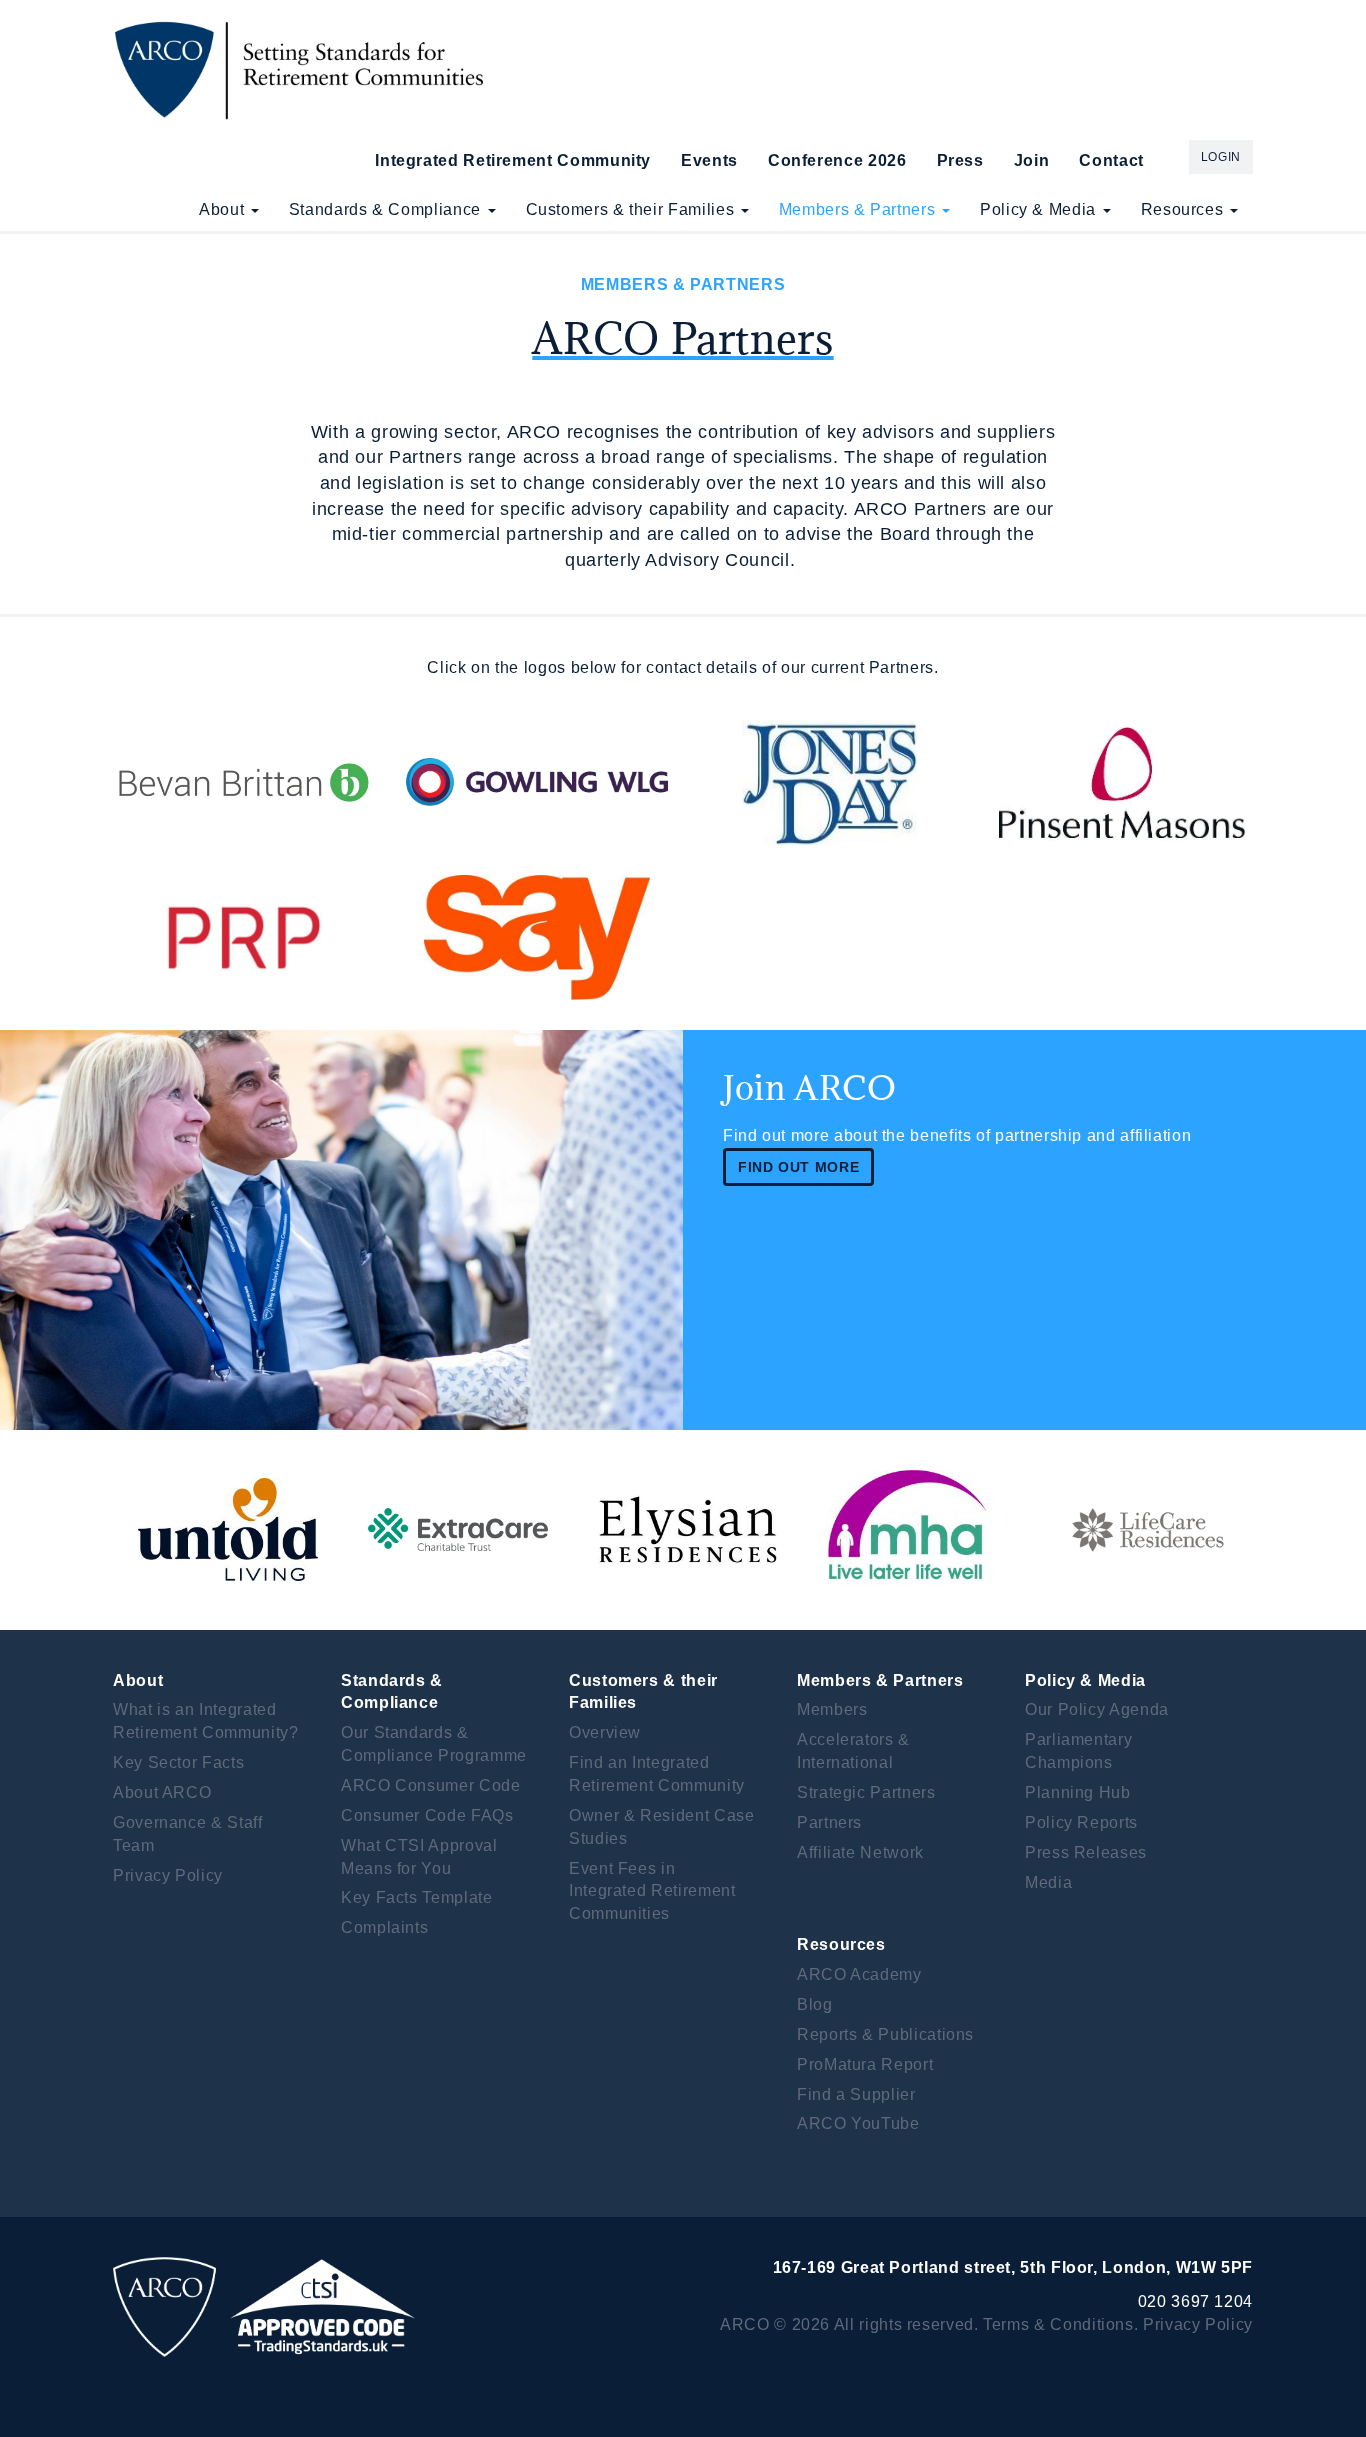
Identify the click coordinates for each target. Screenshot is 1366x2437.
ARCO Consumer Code (431, 1785)
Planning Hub (1078, 1792)
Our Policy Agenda (1097, 1709)
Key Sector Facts (178, 1762)
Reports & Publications (885, 2034)
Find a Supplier (856, 2094)
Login (1221, 157)
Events (709, 160)
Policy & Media (1040, 209)
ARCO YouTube (858, 2123)
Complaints (384, 1927)
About (224, 209)
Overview (605, 1732)
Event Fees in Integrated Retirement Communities (652, 1891)
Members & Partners (859, 209)
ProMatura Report (865, 2064)
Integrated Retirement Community (513, 160)
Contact (1111, 160)
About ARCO (162, 1792)
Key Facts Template (417, 1897)
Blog (815, 2004)
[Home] (305, 70)
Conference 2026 (837, 160)
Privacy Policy (168, 1875)
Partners (829, 1822)
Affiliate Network (860, 1852)
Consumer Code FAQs (427, 1815)
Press (960, 160)
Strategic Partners (866, 1792)
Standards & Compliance (387, 209)
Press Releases (1086, 1852)
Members (832, 1709)
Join (1032, 160)
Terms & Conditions (1058, 2324)
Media (1048, 1882)
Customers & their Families (632, 209)
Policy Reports (1081, 1822)
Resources (1184, 209)
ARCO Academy (859, 1974)
